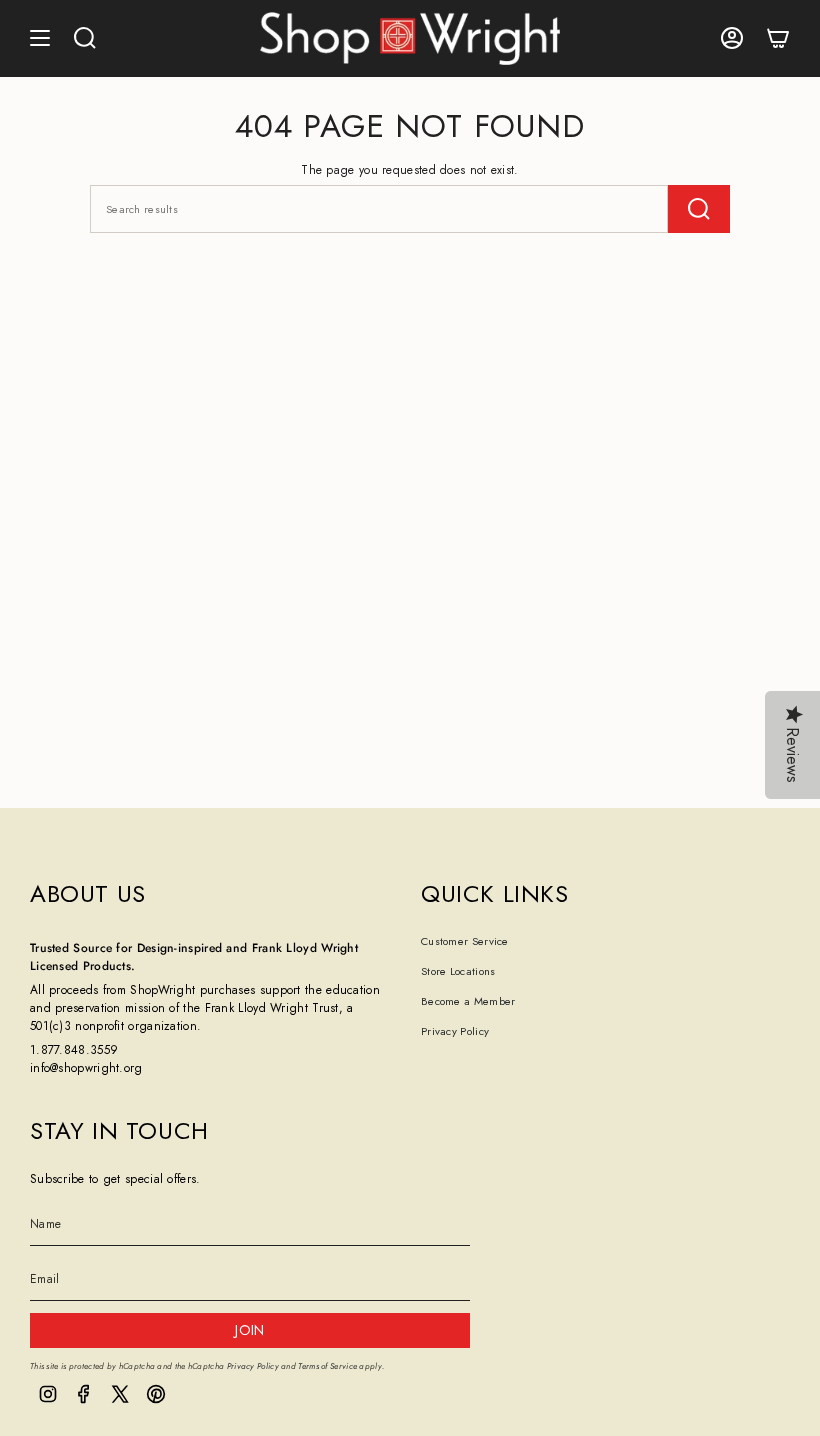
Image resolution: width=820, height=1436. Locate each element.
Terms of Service (327, 1366)
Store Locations (458, 971)
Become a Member (468, 1001)
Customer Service (465, 941)
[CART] (778, 38)
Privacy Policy (455, 1031)
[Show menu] (40, 38)
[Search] (699, 209)
